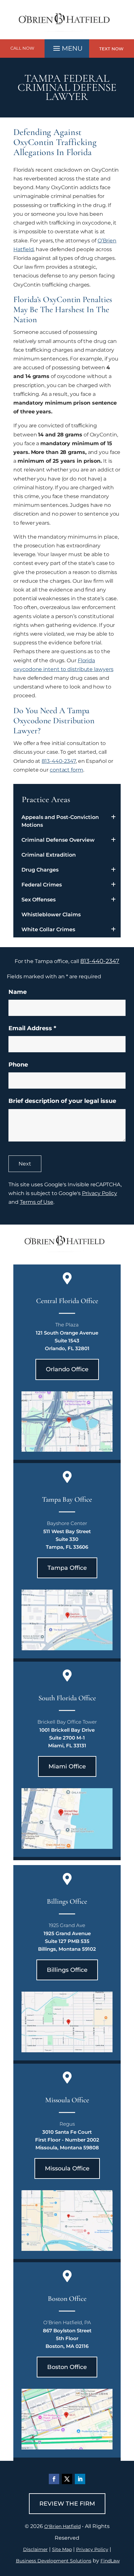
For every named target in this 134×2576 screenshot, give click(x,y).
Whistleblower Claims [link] (51, 915)
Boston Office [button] (67, 2367)
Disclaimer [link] (35, 2549)
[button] (67, 47)
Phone (18, 1065)
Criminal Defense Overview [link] (58, 840)
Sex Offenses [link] (39, 900)
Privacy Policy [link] (92, 2549)
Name (18, 992)
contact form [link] (67, 770)
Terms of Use (37, 1202)
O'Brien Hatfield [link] (62, 2526)
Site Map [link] (62, 2549)
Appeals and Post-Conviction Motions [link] (60, 821)
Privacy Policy (100, 1193)
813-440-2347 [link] (59, 761)
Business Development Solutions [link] (54, 2561)
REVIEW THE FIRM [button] (67, 2504)
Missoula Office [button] (67, 2168)
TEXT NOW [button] (111, 49)
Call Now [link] (22, 48)
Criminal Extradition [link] (49, 855)
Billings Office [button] (67, 1970)
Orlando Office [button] (67, 1369)
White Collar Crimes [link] (48, 929)
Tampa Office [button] (67, 1568)
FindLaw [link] (110, 2561)
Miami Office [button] (67, 1766)
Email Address (32, 1028)
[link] (67, 35)
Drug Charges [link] (40, 870)
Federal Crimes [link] (42, 885)
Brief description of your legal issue (62, 1101)
